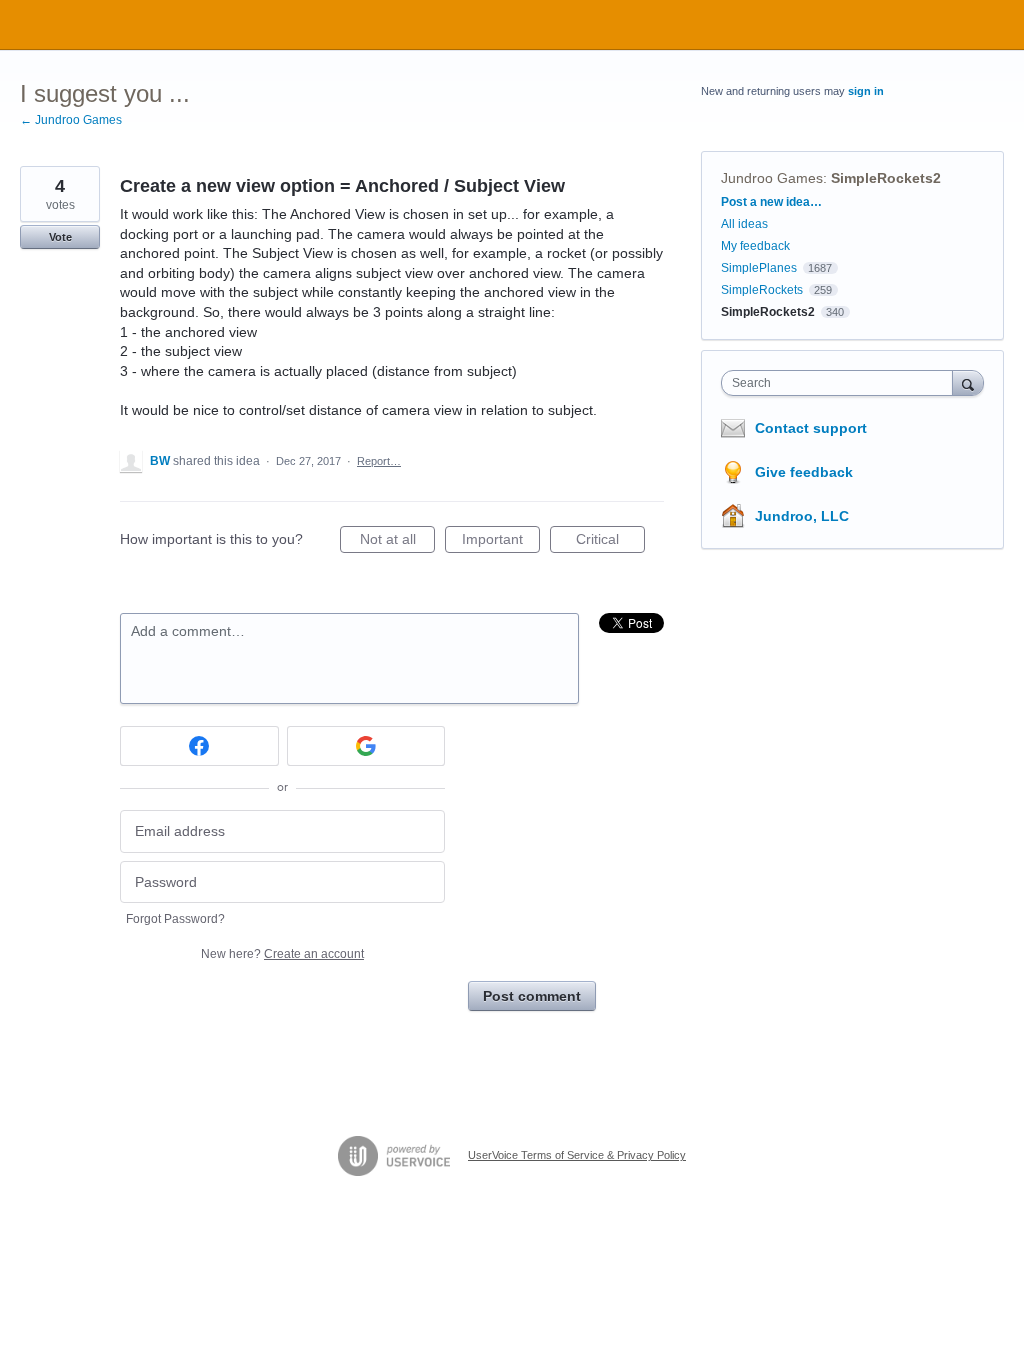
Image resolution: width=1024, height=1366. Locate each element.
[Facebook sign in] (199, 746)
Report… (379, 461)
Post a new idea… (771, 202)
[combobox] (841, 383)
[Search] (968, 382)
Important (501, 542)
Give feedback (804, 472)
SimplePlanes (759, 268)
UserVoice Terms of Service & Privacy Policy (577, 1155)
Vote (60, 237)
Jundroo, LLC (802, 516)
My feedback (755, 246)
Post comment (532, 996)
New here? (282, 954)
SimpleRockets (762, 290)
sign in (866, 91)
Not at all (397, 542)
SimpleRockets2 (886, 178)
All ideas (744, 224)
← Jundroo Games (71, 120)
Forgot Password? (175, 919)
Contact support (811, 428)
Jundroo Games (772, 178)
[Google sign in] (366, 746)
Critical (610, 542)
